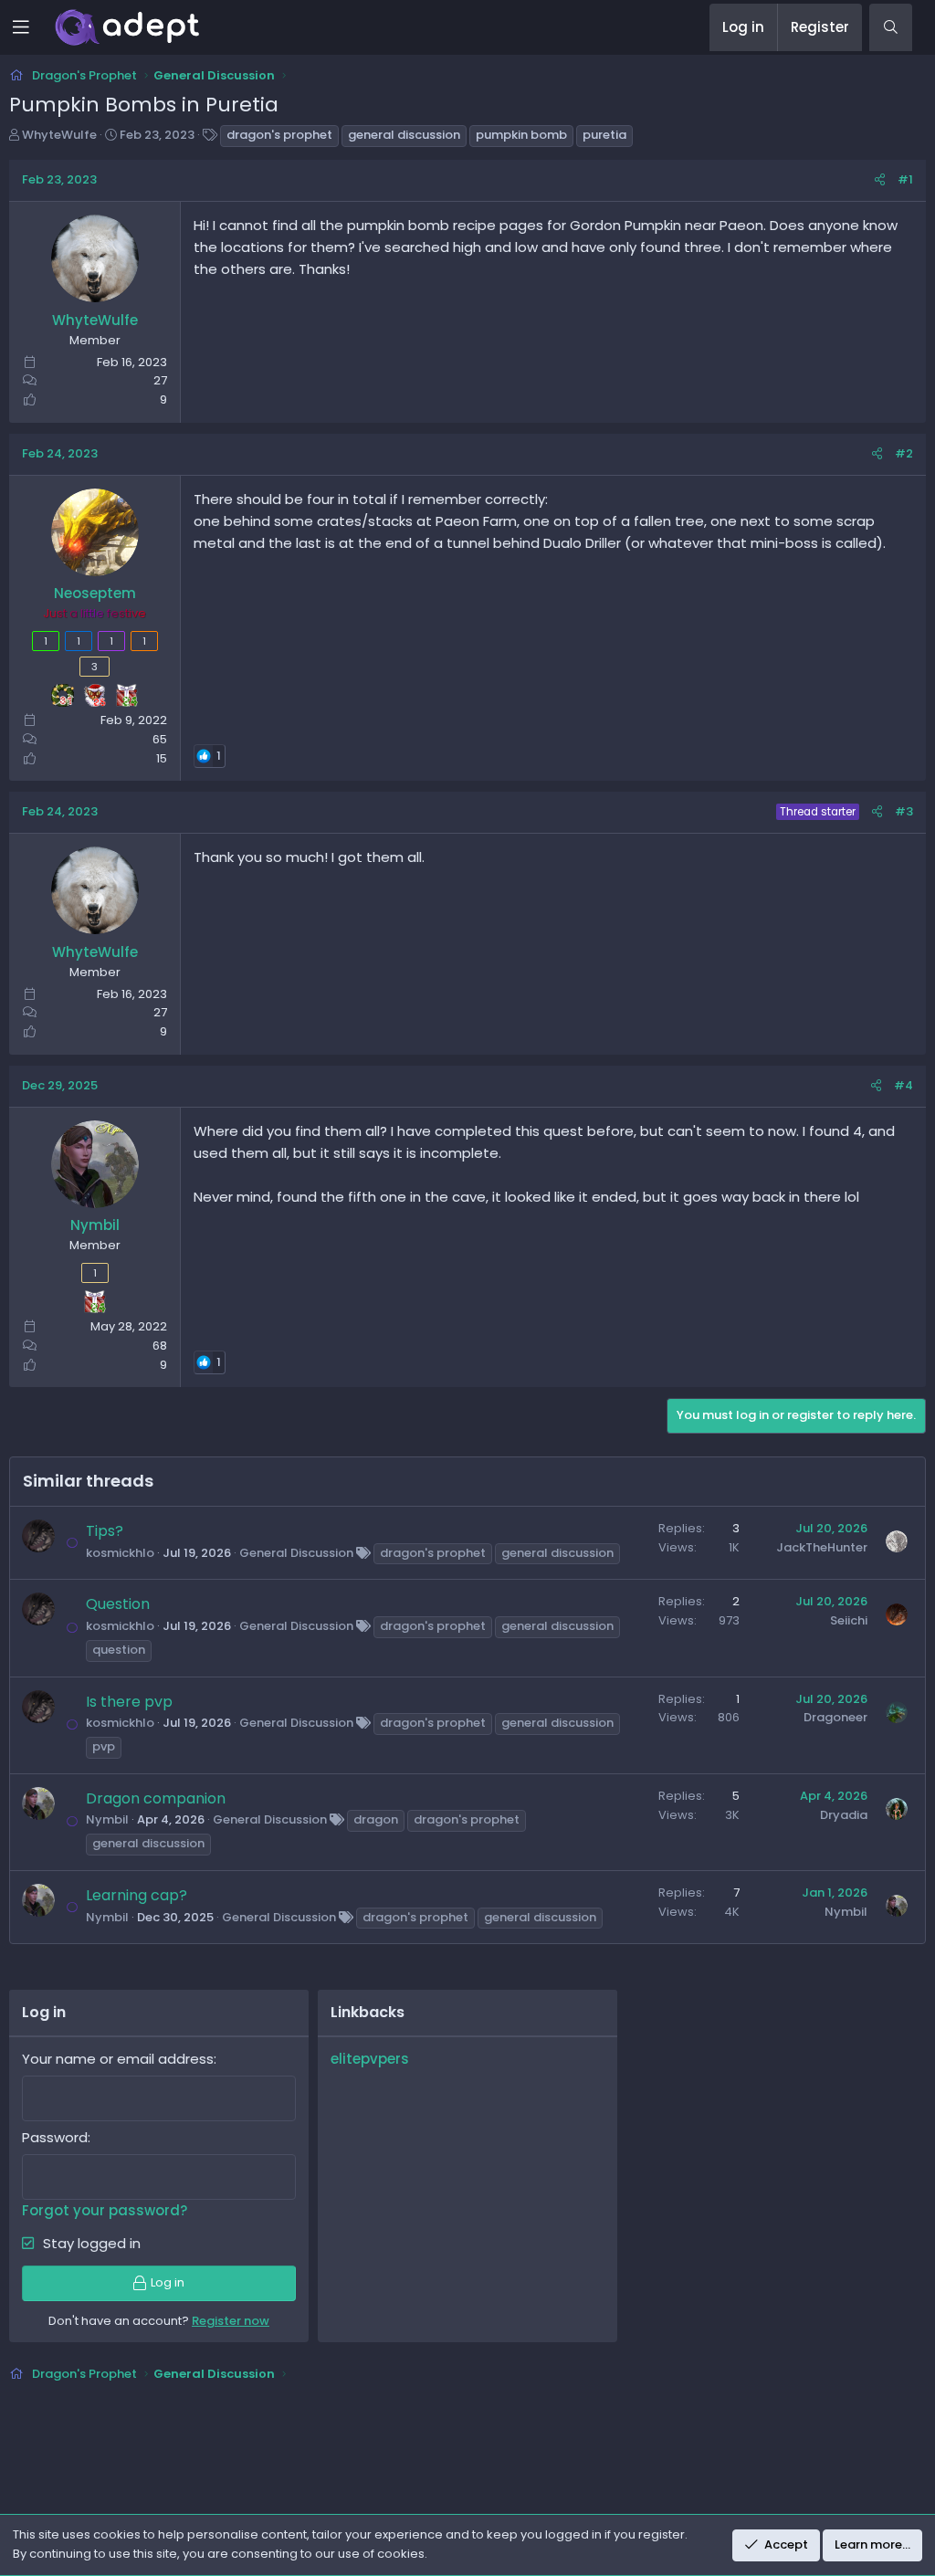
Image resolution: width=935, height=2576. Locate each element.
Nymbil (107, 1819)
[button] (34, 27)
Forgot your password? (105, 2210)
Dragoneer (835, 1717)
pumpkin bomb (521, 135)
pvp (104, 1746)
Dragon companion (156, 1798)
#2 (904, 453)
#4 (903, 1085)
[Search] (891, 27)
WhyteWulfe (59, 135)
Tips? (105, 1531)
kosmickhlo (120, 1553)
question (119, 1650)
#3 (904, 811)
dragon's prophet (279, 135)
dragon (376, 1819)
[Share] (880, 180)
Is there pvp (129, 1702)
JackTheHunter (822, 1547)
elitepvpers (370, 2059)
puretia (604, 135)
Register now (231, 2321)
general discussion (404, 135)
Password (55, 2137)
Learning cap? (137, 1895)
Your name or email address (118, 2059)
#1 (905, 179)
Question (118, 1604)
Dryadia (844, 1815)
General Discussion (296, 1553)
